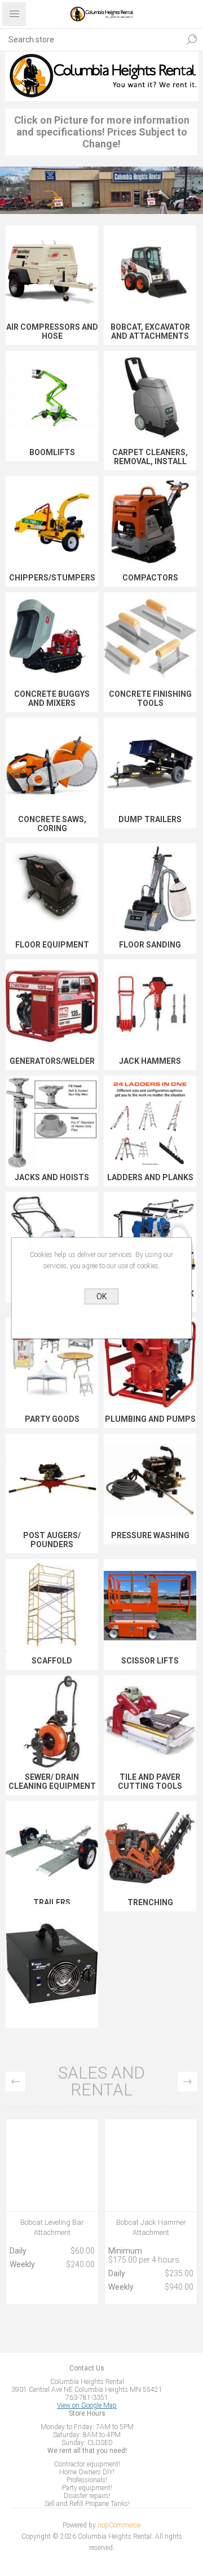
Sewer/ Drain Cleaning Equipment (52, 1782)
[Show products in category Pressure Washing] (150, 1480)
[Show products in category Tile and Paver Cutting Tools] (150, 1722)
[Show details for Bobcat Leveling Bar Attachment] (52, 2165)
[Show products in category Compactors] (150, 522)
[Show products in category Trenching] (150, 1847)
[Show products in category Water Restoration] (52, 1963)
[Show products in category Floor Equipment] (52, 889)
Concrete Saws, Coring (52, 824)
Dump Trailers (150, 819)
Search (189, 40)
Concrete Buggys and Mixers (52, 698)
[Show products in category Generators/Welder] (52, 1006)
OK (101, 1296)
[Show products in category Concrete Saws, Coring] (52, 764)
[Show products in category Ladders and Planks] (150, 1122)
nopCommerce (119, 2525)
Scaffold (52, 1661)
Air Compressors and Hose (52, 331)
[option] (52, 2215)
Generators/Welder (52, 1061)
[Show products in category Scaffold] (52, 1605)
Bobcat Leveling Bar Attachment (52, 2227)
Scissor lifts (150, 1661)
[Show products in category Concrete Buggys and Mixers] (52, 639)
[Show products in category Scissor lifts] (150, 1605)
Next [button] (187, 2082)
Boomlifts (52, 452)
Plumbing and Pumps (150, 1419)
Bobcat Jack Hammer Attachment (151, 2227)
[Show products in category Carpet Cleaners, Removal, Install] (150, 397)
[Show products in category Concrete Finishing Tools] (150, 639)
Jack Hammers (150, 1061)
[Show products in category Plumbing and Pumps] (150, 1364)
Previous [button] (16, 2082)
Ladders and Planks (150, 1177)
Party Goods (52, 1419)
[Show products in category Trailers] (52, 1847)
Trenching (150, 1902)
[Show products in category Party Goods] (52, 1364)
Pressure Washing (150, 1535)
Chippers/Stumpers (52, 578)
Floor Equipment (52, 945)
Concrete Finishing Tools (150, 698)
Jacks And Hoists (52, 1177)
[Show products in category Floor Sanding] (150, 889)
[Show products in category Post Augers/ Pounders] (52, 1480)
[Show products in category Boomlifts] (52, 397)
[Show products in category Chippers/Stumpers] (52, 522)
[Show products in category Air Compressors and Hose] (52, 272)
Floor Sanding (150, 945)
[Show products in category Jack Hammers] (150, 1006)
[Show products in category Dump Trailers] (150, 764)
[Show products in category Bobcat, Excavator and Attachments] (150, 272)
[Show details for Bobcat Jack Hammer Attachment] (151, 2165)
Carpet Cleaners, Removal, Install (150, 457)
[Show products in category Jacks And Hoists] (52, 1122)
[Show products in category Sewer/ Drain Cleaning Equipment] (52, 1722)
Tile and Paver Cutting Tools (150, 1782)
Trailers (52, 1902)
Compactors (150, 578)
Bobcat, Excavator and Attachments (150, 331)
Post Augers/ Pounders (52, 1540)
